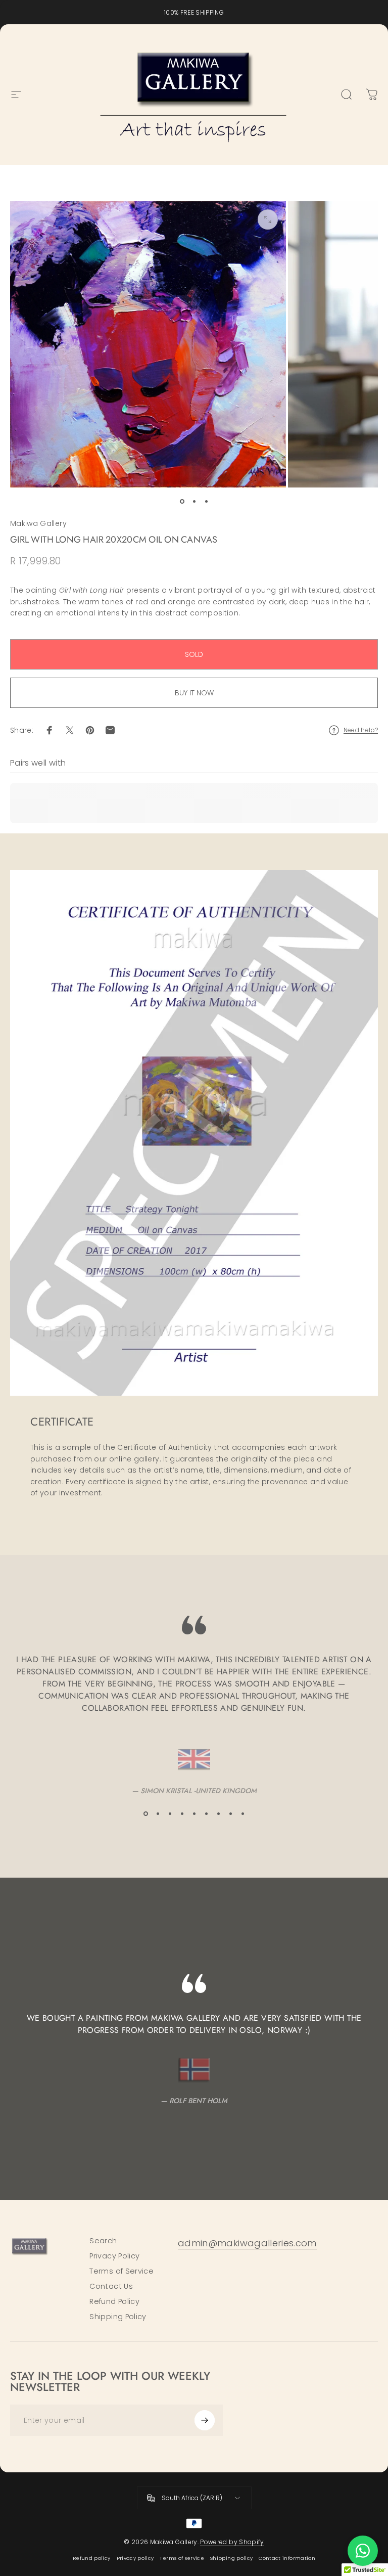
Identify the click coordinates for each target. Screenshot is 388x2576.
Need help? (361, 730)
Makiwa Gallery (38, 523)
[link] (247, 2244)
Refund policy (92, 2558)
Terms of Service (122, 2271)
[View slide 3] (170, 1814)
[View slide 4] (182, 1814)
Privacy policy (135, 2558)
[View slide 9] (243, 1814)
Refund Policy (114, 2301)
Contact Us (111, 2286)
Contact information (287, 2558)
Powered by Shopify (232, 2542)
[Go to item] (182, 502)
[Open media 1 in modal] (268, 219)
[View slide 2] (158, 1814)
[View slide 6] (206, 1814)
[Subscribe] (205, 2420)
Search (103, 2241)
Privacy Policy (114, 2256)
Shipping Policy (118, 2317)
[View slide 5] (194, 1814)
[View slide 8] (230, 1814)
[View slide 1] (145, 1814)
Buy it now (194, 693)
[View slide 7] (218, 1814)
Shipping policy (231, 2558)
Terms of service (182, 2558)
